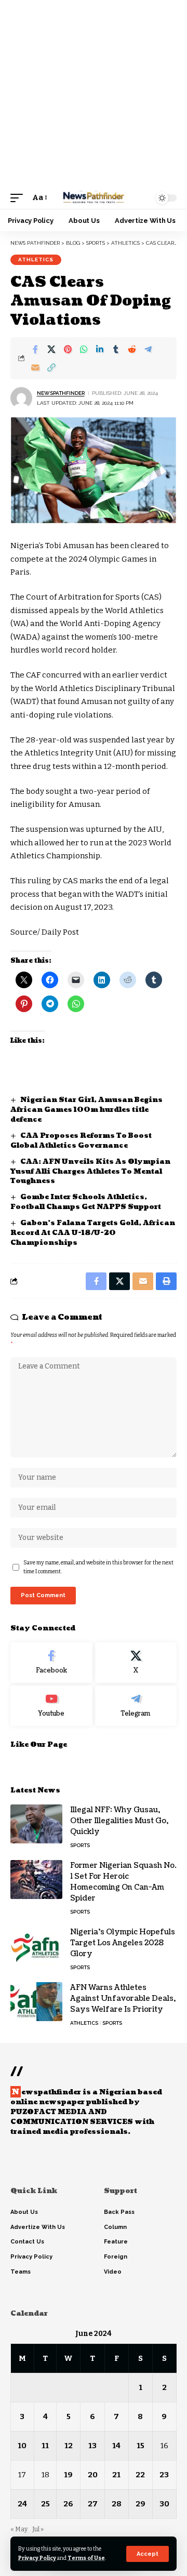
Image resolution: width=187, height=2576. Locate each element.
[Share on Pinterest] (68, 349)
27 (93, 2504)
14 (116, 2446)
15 (141, 2446)
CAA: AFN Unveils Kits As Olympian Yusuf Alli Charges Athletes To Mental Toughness (90, 1172)
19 (68, 2475)
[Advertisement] (94, 94)
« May (19, 2529)
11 (45, 2446)
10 (22, 2446)
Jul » (38, 2529)
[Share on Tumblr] (116, 349)
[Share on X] (51, 349)
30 (164, 2504)
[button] (148, 2554)
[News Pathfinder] (94, 198)
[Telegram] (136, 1706)
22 (140, 2475)
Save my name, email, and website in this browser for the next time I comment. (98, 1567)
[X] (136, 1663)
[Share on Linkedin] (100, 349)
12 (69, 2446)
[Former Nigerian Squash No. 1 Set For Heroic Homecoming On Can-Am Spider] (36, 1880)
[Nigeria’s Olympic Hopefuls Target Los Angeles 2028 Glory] (36, 1946)
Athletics (36, 260)
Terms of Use (86, 2558)
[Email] (35, 367)
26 (68, 2504)
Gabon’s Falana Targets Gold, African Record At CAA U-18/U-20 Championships (93, 1233)
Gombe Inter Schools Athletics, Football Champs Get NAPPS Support (86, 1202)
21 (116, 2475)
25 (45, 2504)
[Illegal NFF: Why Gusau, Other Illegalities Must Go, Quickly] (36, 1824)
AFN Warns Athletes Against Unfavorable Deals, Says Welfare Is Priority (123, 1999)
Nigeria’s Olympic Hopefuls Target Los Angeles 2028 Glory (123, 1943)
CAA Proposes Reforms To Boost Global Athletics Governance (81, 1141)
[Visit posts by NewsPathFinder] (21, 398)
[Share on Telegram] (148, 349)
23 (164, 2475)
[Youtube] (51, 1706)
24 (22, 2504)
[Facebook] (51, 1663)
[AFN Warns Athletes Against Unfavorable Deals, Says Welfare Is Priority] (36, 2002)
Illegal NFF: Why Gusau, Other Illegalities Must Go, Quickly (119, 1821)
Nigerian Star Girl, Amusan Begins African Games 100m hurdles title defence (86, 1110)
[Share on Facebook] (35, 349)
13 (92, 2446)
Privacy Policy (37, 2558)
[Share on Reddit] (132, 349)
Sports (80, 1845)
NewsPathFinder (61, 393)
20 (93, 2475)
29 (141, 2504)
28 (117, 2504)
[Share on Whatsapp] (84, 349)
